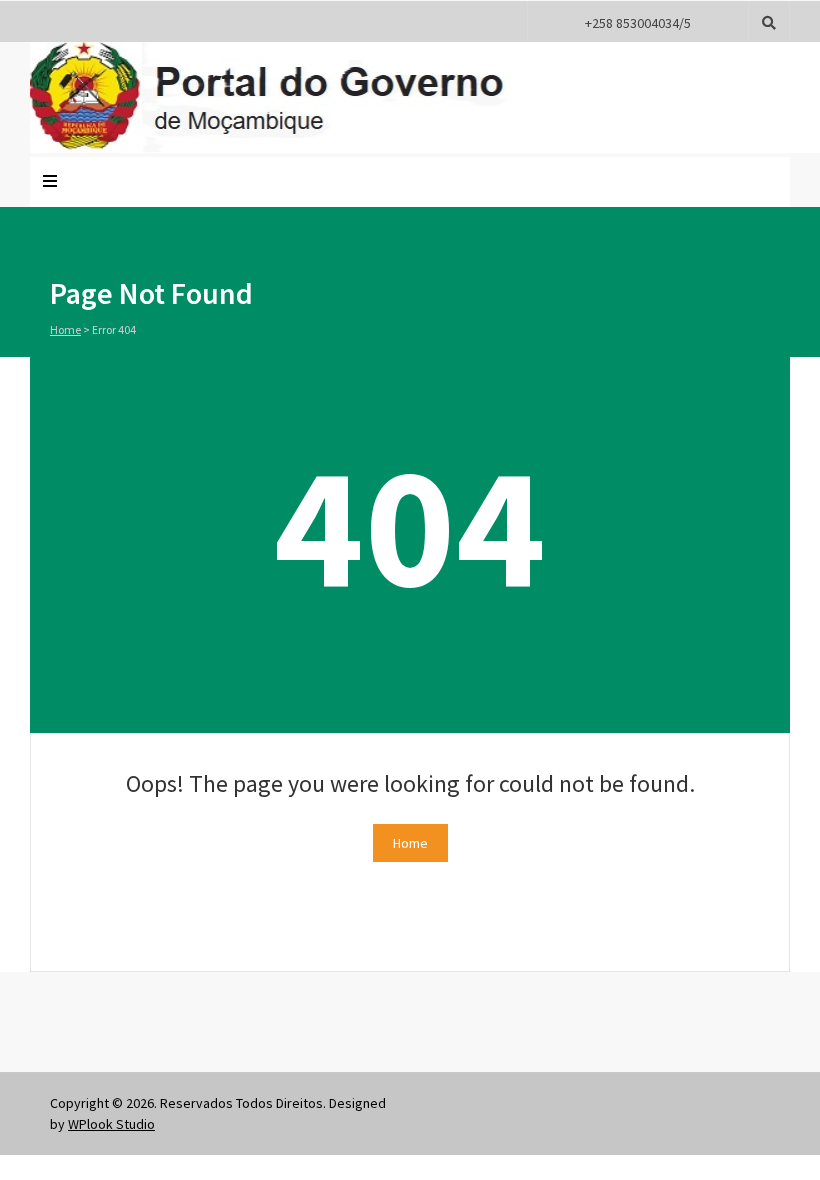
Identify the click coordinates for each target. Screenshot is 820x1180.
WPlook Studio (111, 1124)
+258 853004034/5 (638, 23)
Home (65, 329)
